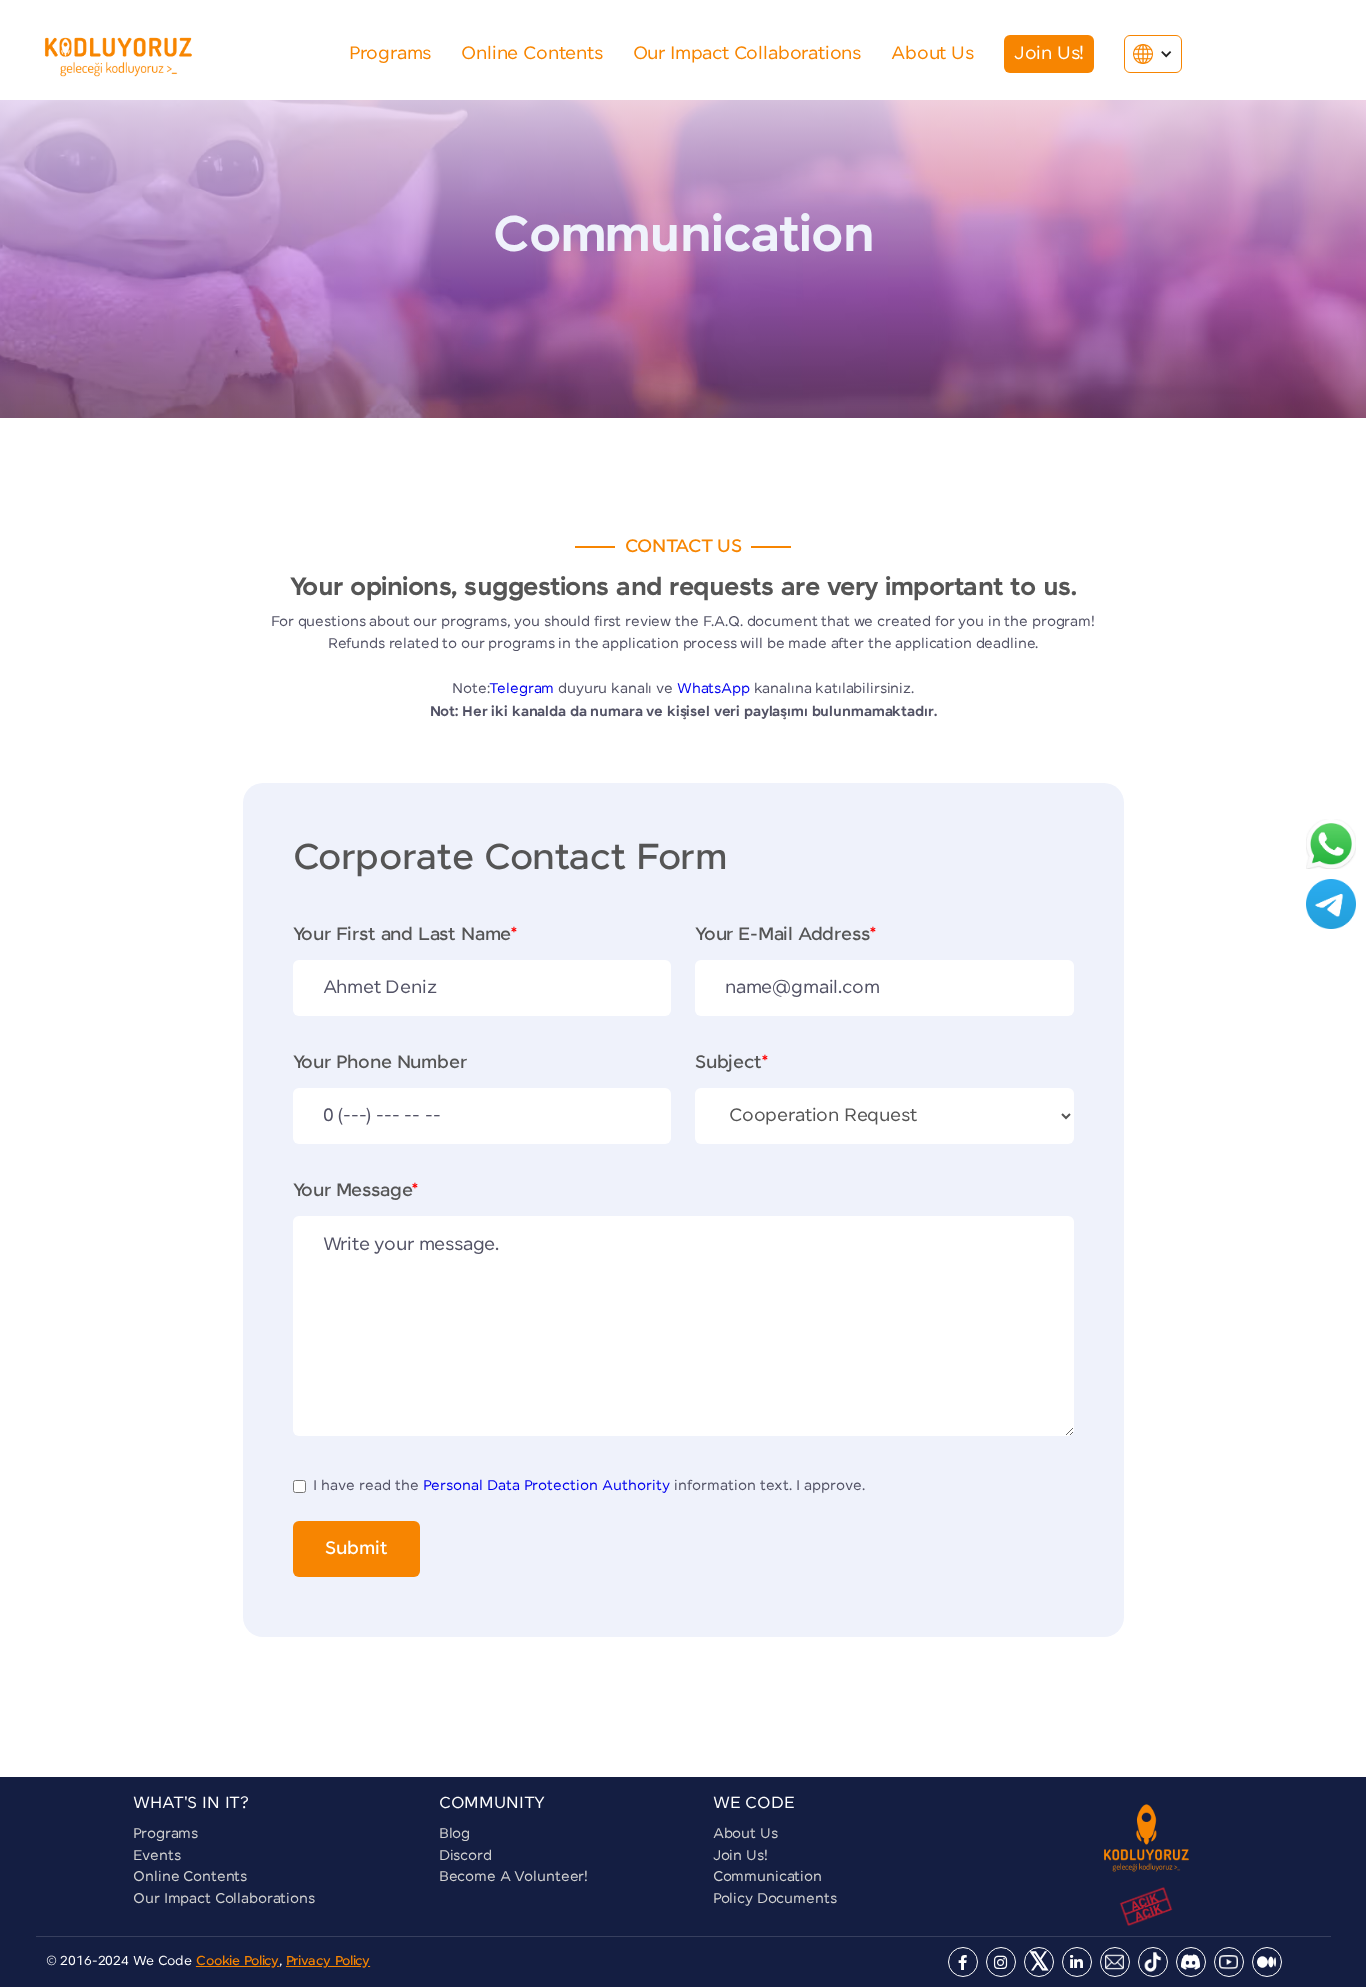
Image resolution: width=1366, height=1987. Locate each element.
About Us (745, 1834)
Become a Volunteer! (513, 1877)
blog (454, 1834)
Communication (767, 1877)
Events (156, 1856)
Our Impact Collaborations (224, 1899)
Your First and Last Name (405, 935)
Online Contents (190, 1877)
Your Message (356, 1191)
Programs (165, 1834)
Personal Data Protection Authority (546, 1486)
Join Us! (740, 1856)
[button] (1153, 54)
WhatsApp (713, 689)
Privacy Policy (328, 1961)
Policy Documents (775, 1899)
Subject (731, 1063)
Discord (465, 1856)
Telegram (521, 689)
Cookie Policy (237, 1961)
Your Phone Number (380, 1063)
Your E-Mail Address (785, 935)
